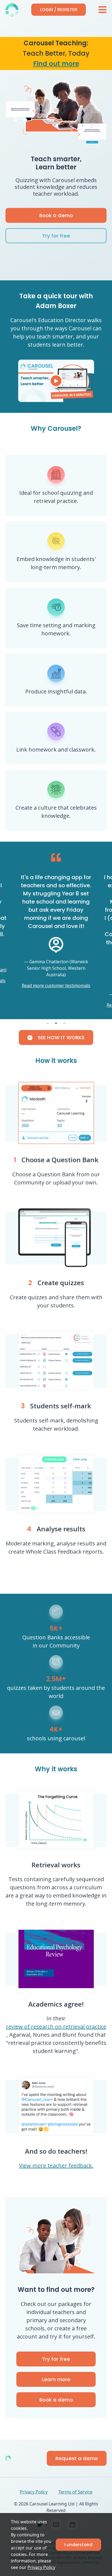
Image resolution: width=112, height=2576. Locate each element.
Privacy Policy (41, 2567)
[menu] (102, 10)
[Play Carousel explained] (56, 381)
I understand (78, 2545)
